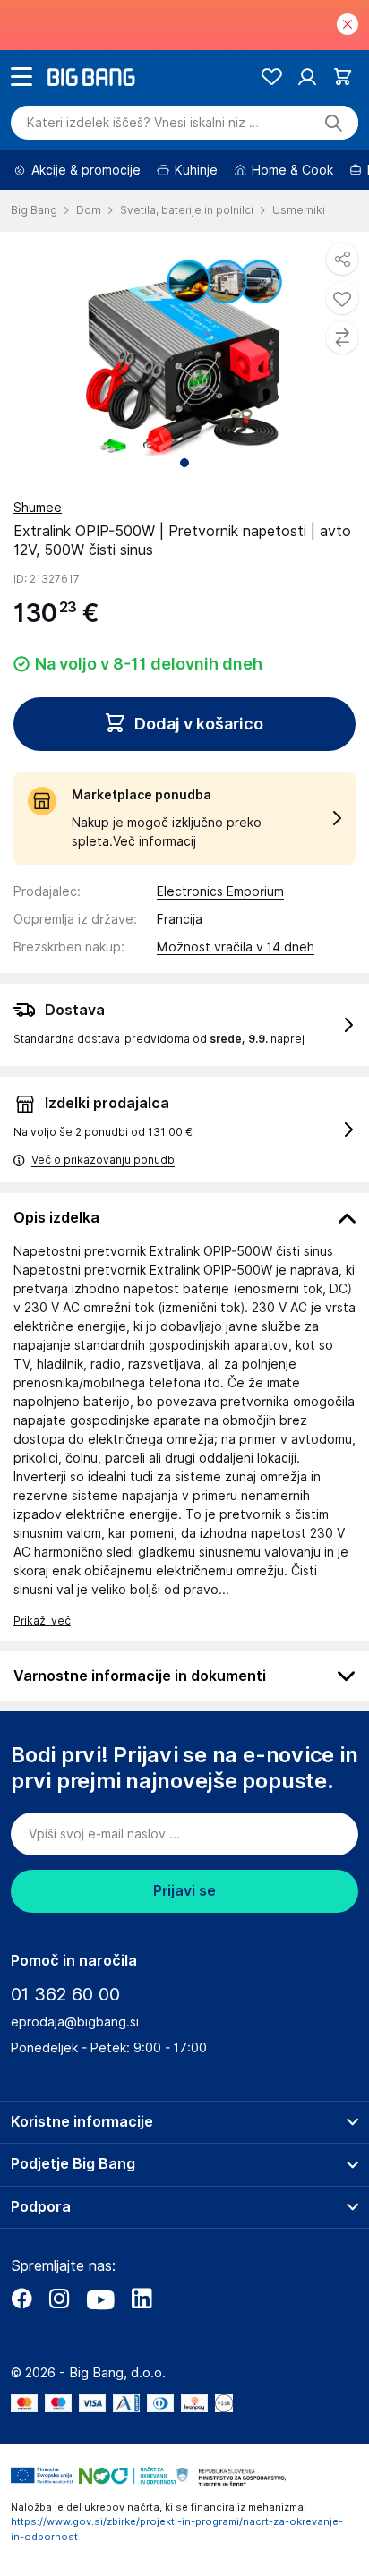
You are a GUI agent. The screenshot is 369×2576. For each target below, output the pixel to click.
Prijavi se (184, 1891)
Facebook (21, 2299)
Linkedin (142, 2299)
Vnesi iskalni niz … (143, 123)
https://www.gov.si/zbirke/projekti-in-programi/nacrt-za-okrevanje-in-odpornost (177, 2529)
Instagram (59, 2299)
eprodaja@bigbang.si (75, 2022)
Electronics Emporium (220, 891)
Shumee (38, 508)
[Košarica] (343, 77)
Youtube (100, 2299)
